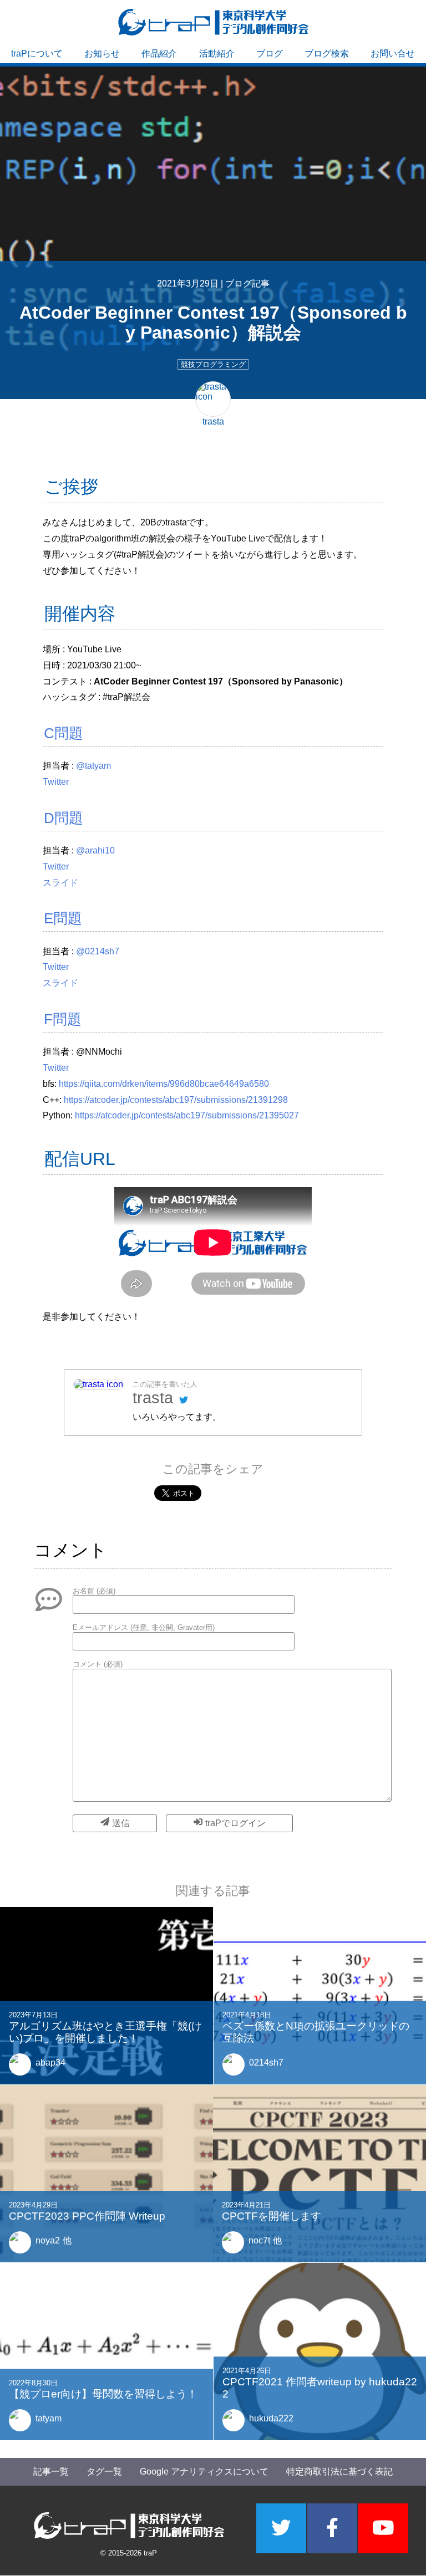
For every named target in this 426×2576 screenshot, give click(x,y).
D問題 (64, 818)
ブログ (270, 53)
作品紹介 (159, 53)
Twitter (56, 782)
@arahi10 (95, 850)
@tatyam (93, 766)
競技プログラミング (213, 364)
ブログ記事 (247, 283)
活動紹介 (217, 53)
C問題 (64, 733)
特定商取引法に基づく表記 (339, 2472)
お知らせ (102, 53)
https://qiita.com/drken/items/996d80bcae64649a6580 (164, 1084)
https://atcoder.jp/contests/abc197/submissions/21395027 (187, 1115)
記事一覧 (51, 2472)
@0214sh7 (98, 951)
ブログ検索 (327, 53)
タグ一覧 (104, 2472)
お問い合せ (393, 53)
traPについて (37, 53)
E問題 (63, 918)
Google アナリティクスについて (204, 2472)
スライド (60, 883)
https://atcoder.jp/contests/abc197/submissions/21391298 (176, 1100)
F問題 (63, 1019)
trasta (153, 1398)
